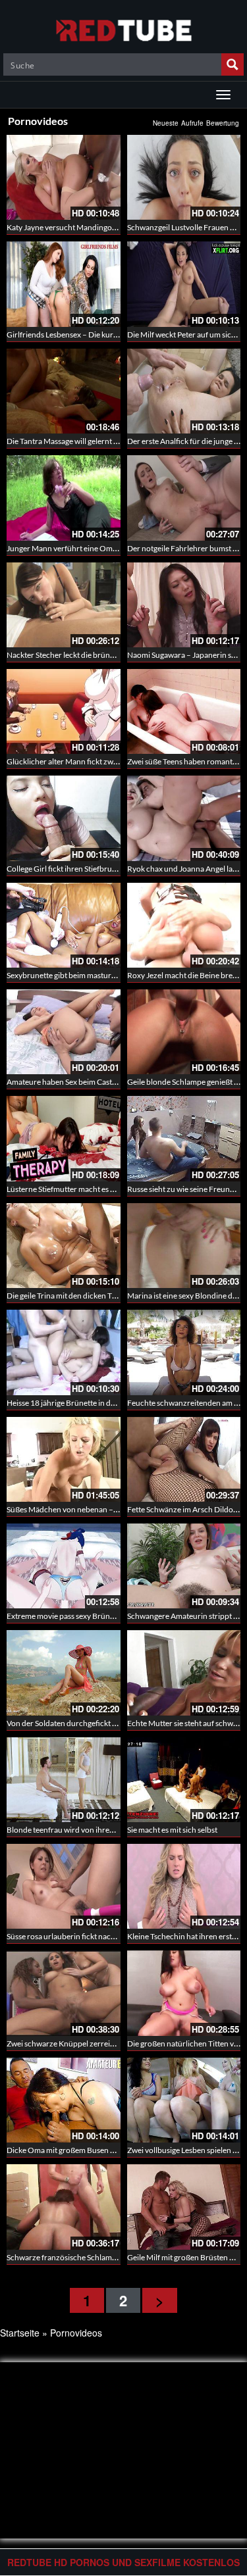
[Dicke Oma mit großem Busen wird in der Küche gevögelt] (64, 2100)
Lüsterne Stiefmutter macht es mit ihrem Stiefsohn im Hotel (107, 1189)
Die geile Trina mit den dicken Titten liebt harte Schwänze (103, 1296)
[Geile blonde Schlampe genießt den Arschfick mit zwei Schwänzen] (184, 1032)
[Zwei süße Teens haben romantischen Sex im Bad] (184, 711)
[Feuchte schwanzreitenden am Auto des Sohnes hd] (184, 1352)
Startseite (20, 2333)
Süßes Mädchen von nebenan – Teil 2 (69, 1509)
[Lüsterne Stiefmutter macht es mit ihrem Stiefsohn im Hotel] (64, 1138)
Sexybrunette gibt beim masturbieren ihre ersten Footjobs (105, 975)
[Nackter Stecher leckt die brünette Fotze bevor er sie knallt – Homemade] (64, 605)
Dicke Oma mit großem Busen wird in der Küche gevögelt (104, 2150)
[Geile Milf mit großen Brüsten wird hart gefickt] (184, 2207)
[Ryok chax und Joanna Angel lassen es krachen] (184, 818)
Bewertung (223, 123)
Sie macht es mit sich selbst (172, 1830)
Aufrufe (192, 123)
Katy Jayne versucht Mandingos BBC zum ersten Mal (96, 227)
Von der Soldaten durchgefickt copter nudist (82, 1723)
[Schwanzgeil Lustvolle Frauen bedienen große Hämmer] (184, 177)
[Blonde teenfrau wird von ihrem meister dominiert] (64, 1780)
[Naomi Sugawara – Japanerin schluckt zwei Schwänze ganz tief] (184, 605)
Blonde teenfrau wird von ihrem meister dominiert (93, 1830)
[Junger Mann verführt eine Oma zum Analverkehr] (64, 498)
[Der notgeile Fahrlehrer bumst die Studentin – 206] (184, 498)
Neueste (166, 123)
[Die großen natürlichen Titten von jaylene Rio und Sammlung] (184, 1993)
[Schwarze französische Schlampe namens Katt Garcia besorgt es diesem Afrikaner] (64, 2207)
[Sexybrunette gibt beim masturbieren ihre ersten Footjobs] (64, 925)
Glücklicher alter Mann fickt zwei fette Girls (80, 761)
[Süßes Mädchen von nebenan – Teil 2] (64, 1459)
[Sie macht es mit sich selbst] (184, 1780)
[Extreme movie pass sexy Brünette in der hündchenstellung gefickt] (64, 1566)
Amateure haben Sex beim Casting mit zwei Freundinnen (103, 1082)
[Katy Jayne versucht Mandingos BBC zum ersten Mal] (64, 177)
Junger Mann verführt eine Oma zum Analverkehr (92, 548)
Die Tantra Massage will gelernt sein (67, 441)
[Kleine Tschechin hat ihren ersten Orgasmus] (184, 1886)
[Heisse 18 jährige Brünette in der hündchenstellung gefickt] (64, 1352)
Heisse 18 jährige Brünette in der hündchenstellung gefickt (106, 1403)
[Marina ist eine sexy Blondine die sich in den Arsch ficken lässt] (184, 1246)
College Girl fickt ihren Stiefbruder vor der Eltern (90, 869)
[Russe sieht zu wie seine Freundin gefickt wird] (184, 1138)
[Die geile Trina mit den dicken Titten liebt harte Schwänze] (64, 1246)
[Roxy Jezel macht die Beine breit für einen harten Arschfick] (184, 925)
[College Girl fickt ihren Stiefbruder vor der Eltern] (64, 818)
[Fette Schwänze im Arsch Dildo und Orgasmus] (184, 1459)
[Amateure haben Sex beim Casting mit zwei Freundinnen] (64, 1032)
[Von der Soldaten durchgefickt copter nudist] (64, 1672)
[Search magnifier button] (233, 64)
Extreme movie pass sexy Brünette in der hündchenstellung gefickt (120, 1616)
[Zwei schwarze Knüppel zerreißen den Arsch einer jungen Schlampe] (64, 1993)
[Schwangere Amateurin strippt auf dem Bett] (184, 1566)
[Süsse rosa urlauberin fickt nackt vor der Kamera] (64, 1886)
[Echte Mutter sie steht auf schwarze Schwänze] (184, 1672)
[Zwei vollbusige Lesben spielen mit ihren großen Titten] (184, 2100)
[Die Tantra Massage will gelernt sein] (64, 391)
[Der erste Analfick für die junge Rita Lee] (184, 391)
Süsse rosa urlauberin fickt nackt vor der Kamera (89, 1936)
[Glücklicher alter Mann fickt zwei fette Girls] (64, 711)
